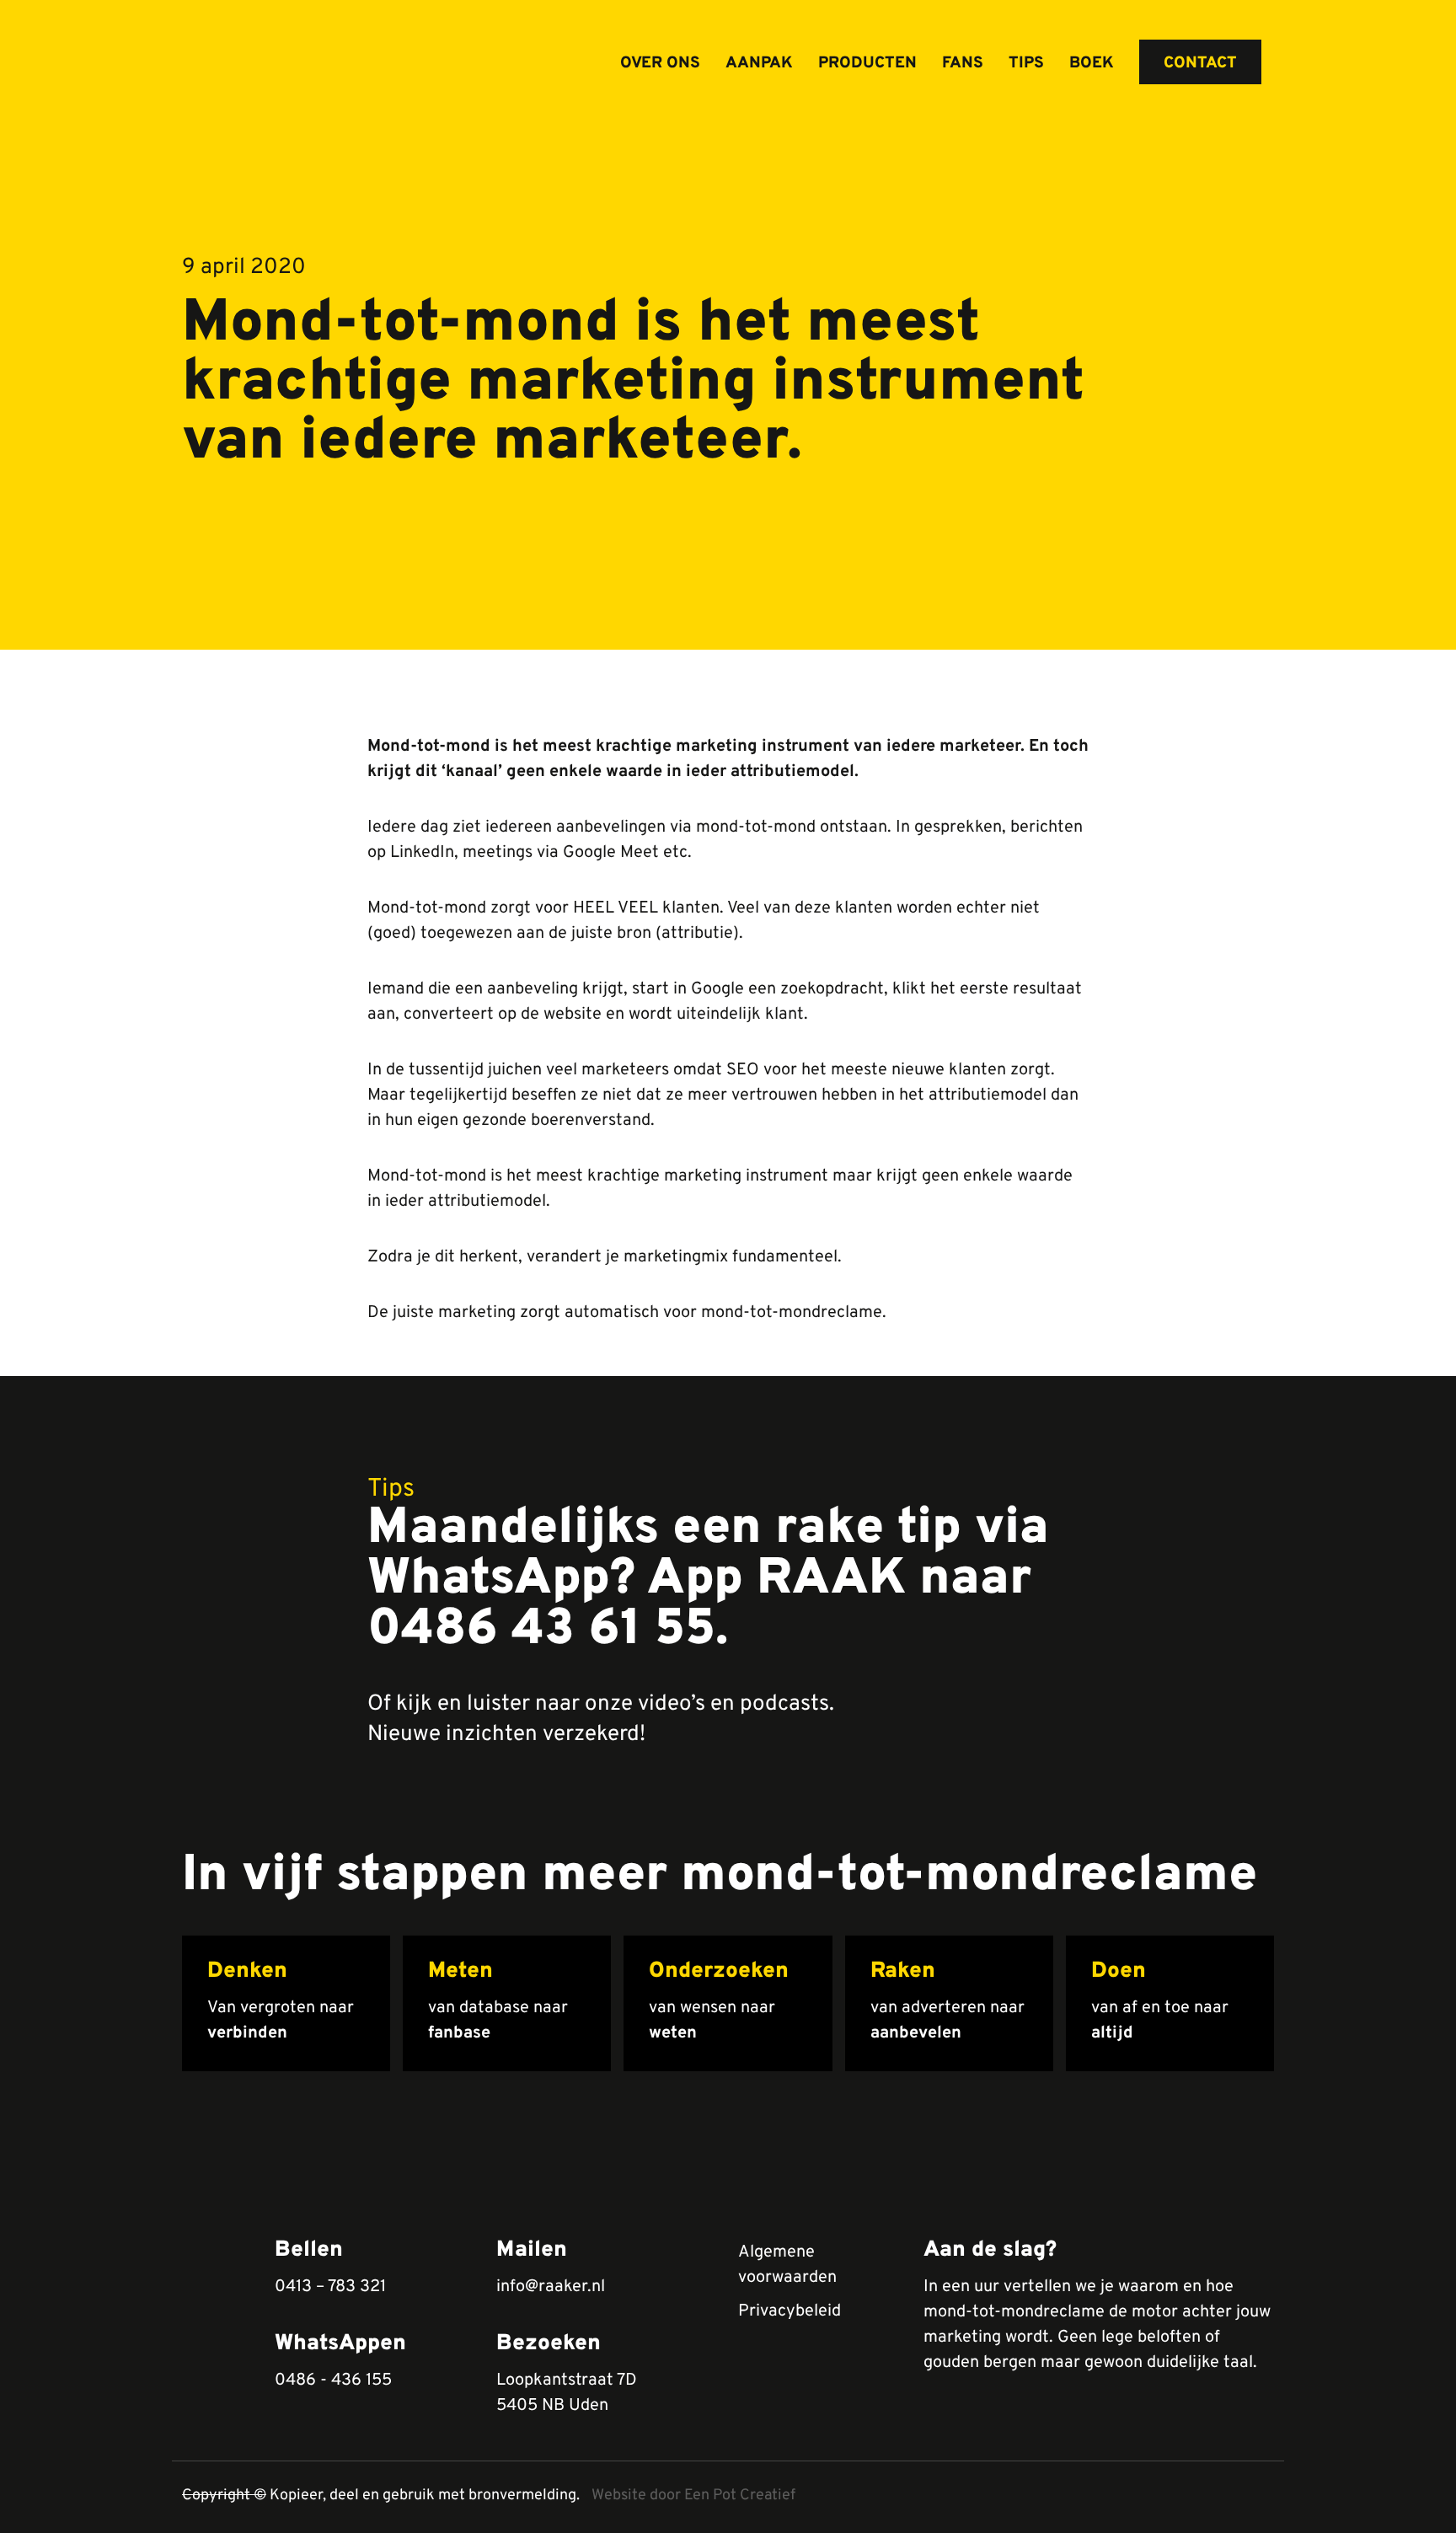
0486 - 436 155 (333, 2380)
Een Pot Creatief (740, 2496)
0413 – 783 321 (330, 2287)
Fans (963, 63)
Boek (1092, 63)
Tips (1026, 63)
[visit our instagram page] (1259, 2497)
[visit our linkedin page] (1230, 2497)
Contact (1200, 63)
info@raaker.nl (551, 2287)
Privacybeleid (790, 2311)
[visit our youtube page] (1200, 2497)
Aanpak (759, 63)
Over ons (660, 63)
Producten (867, 63)
